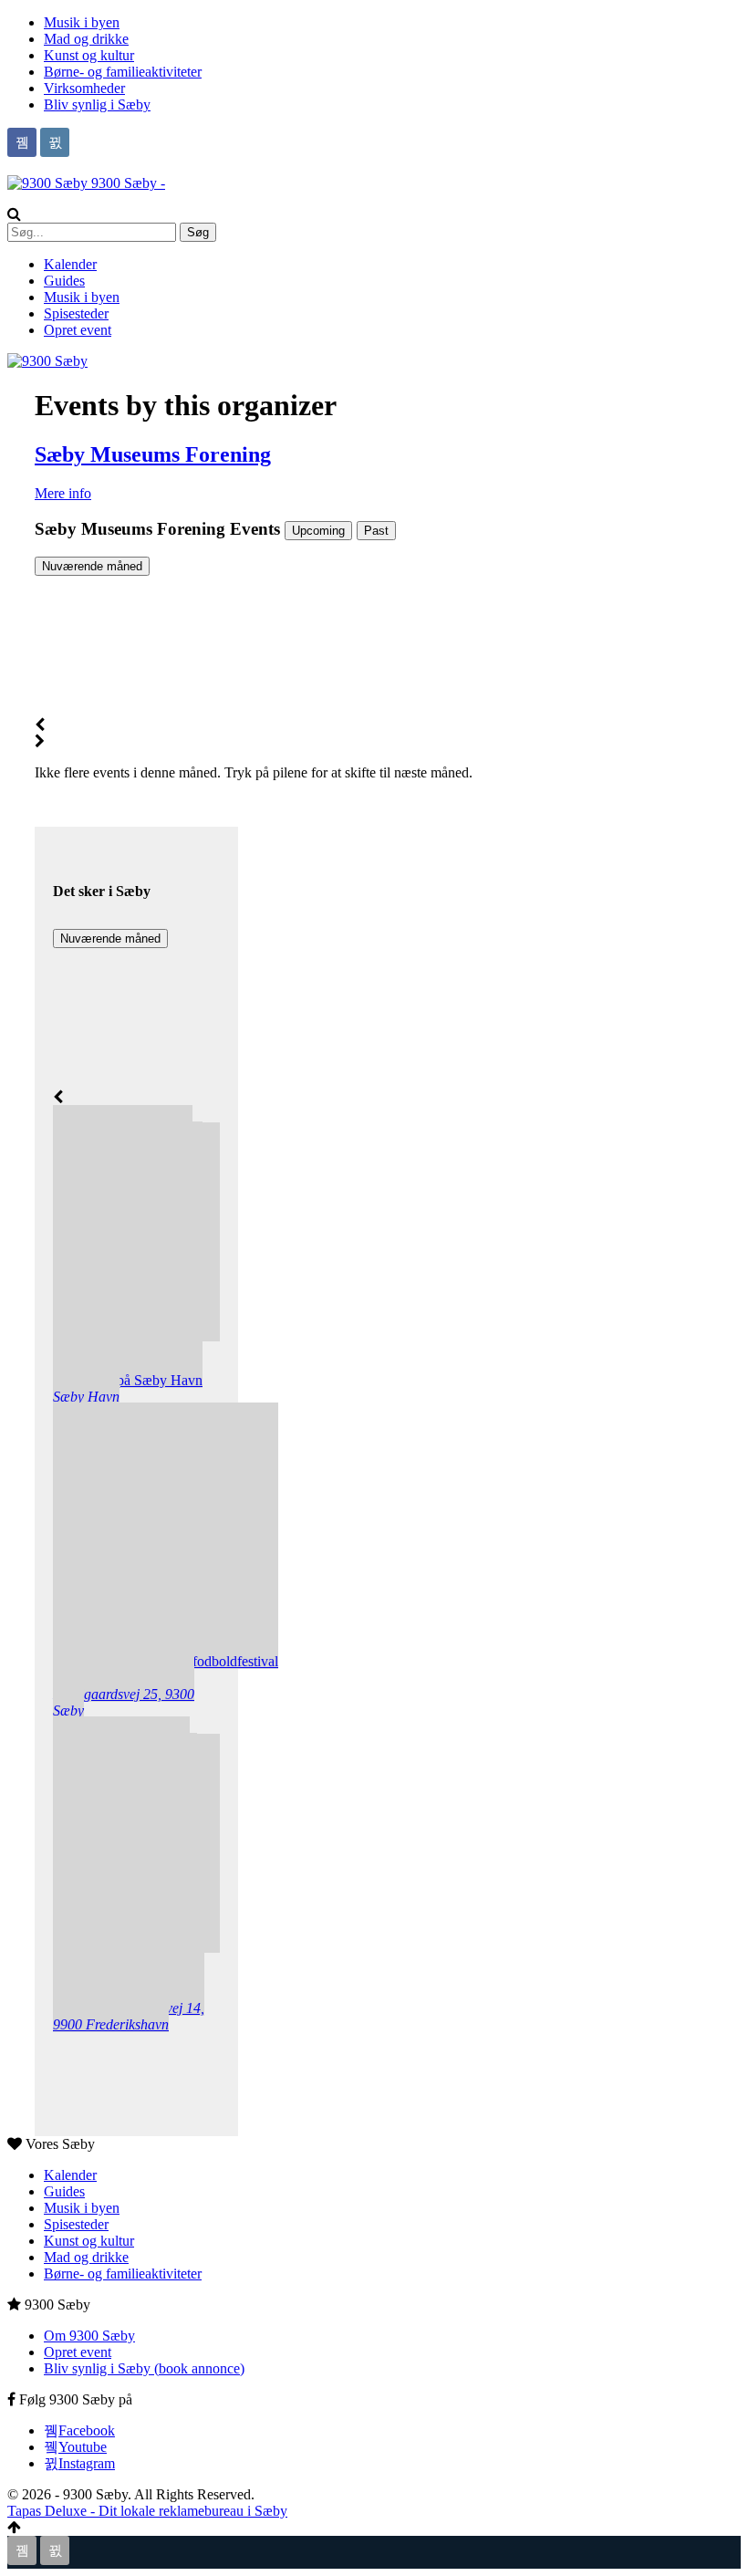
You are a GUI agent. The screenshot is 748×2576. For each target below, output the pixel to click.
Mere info (63, 493)
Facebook (87, 2430)
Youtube (83, 2447)
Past (376, 531)
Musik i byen (82, 22)
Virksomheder (84, 88)
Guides (64, 281)
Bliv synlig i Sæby (97, 104)
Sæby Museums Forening (153, 454)
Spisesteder (76, 313)
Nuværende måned (92, 566)
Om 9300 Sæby (89, 2336)
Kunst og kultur (89, 55)
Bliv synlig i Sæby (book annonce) (144, 2368)
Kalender (70, 264)
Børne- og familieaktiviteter (123, 72)
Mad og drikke (86, 39)
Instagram (87, 2463)
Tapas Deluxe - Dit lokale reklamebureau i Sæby (147, 2511)
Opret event (78, 330)
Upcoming (318, 531)
